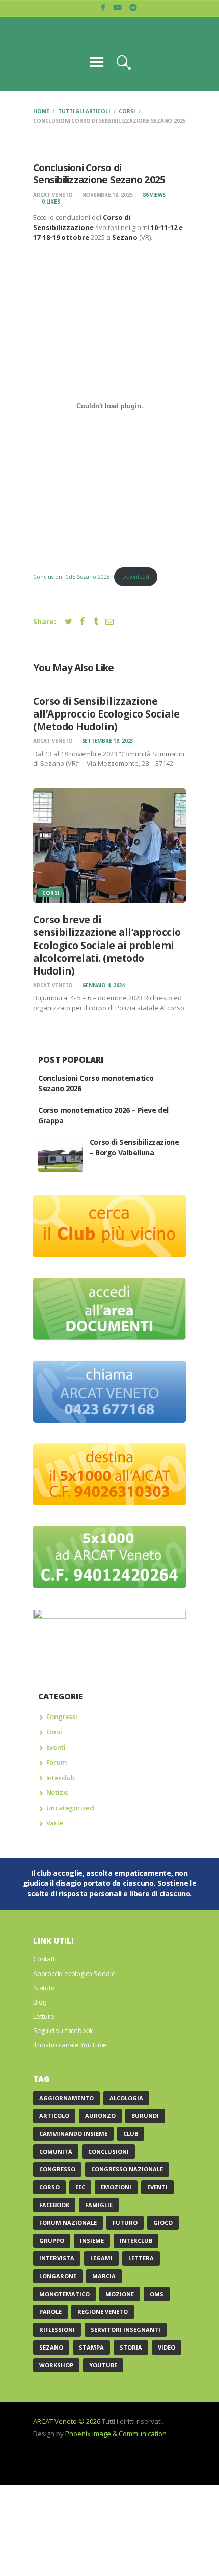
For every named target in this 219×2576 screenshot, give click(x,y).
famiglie (99, 2205)
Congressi (62, 1716)
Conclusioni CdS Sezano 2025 (72, 577)
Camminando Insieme (73, 2134)
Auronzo (100, 2116)
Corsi (127, 111)
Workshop (56, 2365)
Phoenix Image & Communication (116, 2434)
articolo (54, 2116)
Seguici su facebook (63, 2030)
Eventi (56, 1747)
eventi (157, 2187)
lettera (141, 2258)
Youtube (103, 2365)
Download (136, 577)
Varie (55, 1823)
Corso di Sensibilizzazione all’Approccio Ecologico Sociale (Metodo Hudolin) (106, 714)
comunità (56, 2151)
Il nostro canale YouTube (70, 2045)
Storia (131, 2347)
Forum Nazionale (68, 2223)
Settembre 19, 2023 (108, 741)
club (131, 2134)
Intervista (57, 2258)
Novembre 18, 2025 (107, 195)
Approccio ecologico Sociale (74, 1973)
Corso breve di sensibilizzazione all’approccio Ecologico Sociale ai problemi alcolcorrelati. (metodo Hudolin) (107, 945)
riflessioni (57, 2329)
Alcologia (126, 2098)
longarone (58, 2276)
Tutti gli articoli (84, 111)
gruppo (52, 2240)
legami (101, 2258)
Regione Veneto (103, 2312)
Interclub (61, 1778)
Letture (44, 2016)
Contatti (45, 1959)
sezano (51, 2347)
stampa (91, 2347)
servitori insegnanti (126, 2329)
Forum (57, 1762)
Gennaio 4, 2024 (103, 985)
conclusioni (108, 2151)
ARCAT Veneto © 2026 (67, 2421)
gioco (163, 2223)
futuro (125, 2223)
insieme (92, 2240)
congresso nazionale (127, 2169)
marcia (104, 2276)
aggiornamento (66, 2098)
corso (49, 2187)
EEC (80, 2187)
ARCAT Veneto (54, 195)
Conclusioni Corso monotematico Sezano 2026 (96, 1083)
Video (167, 2347)
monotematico (64, 2294)
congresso (57, 2169)
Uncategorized (70, 1808)
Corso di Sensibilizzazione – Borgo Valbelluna (134, 1147)
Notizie (58, 1792)
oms (157, 2294)
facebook (54, 2205)
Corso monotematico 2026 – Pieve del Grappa (103, 1115)
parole (50, 2312)
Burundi (145, 2116)
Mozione (120, 2294)
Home (41, 111)
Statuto (44, 1988)
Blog (39, 2002)
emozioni (116, 2187)
